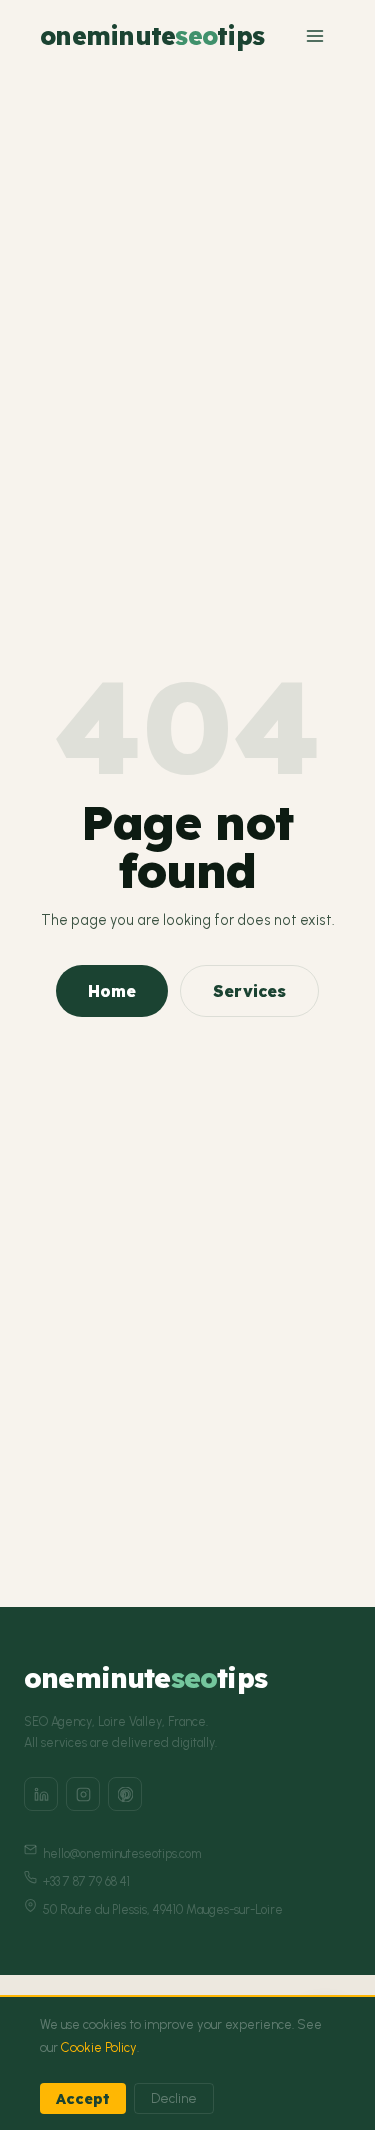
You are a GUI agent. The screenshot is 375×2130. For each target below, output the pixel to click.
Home (112, 991)
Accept (83, 2099)
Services (249, 991)
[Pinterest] (125, 1794)
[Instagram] (83, 1794)
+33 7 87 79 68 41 (86, 1881)
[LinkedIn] (41, 1794)
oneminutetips (152, 35)
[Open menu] (315, 36)
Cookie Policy (99, 2047)
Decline (174, 2098)
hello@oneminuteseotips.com (122, 1853)
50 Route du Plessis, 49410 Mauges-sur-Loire (163, 1909)
